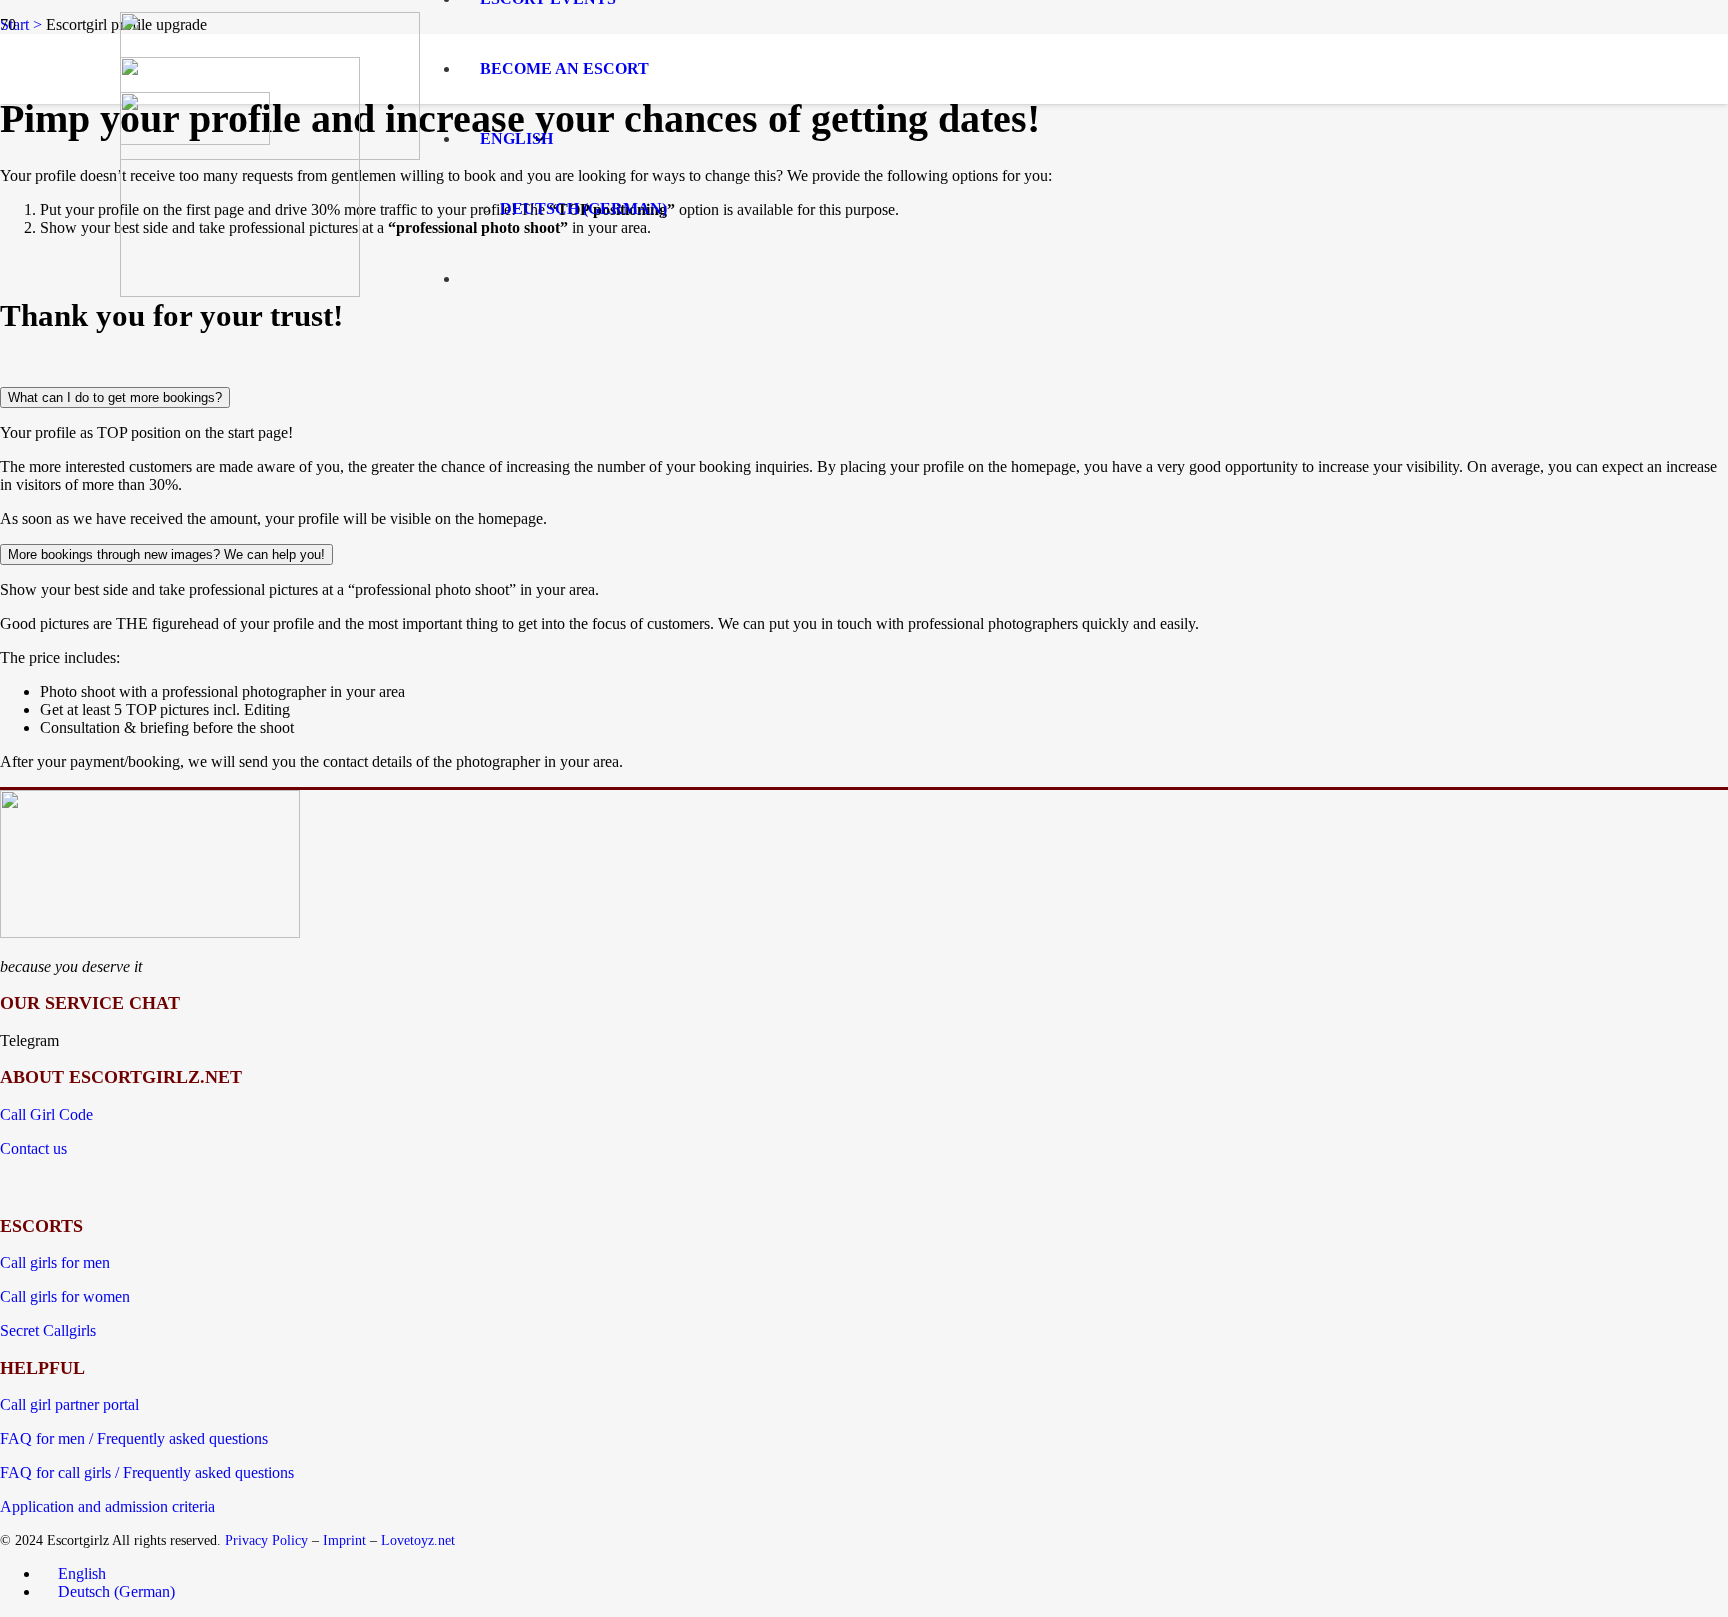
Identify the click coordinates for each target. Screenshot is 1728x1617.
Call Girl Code (46, 1114)
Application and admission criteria (107, 1506)
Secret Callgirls (48, 1330)
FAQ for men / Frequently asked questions (134, 1438)
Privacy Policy (266, 1540)
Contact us (33, 1148)
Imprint (344, 1540)
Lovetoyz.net (418, 1540)
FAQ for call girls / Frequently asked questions (147, 1472)
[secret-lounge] (195, 139)
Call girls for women (65, 1296)
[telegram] (240, 291)
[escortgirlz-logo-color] (150, 932)
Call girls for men (55, 1262)
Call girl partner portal (69, 1404)
